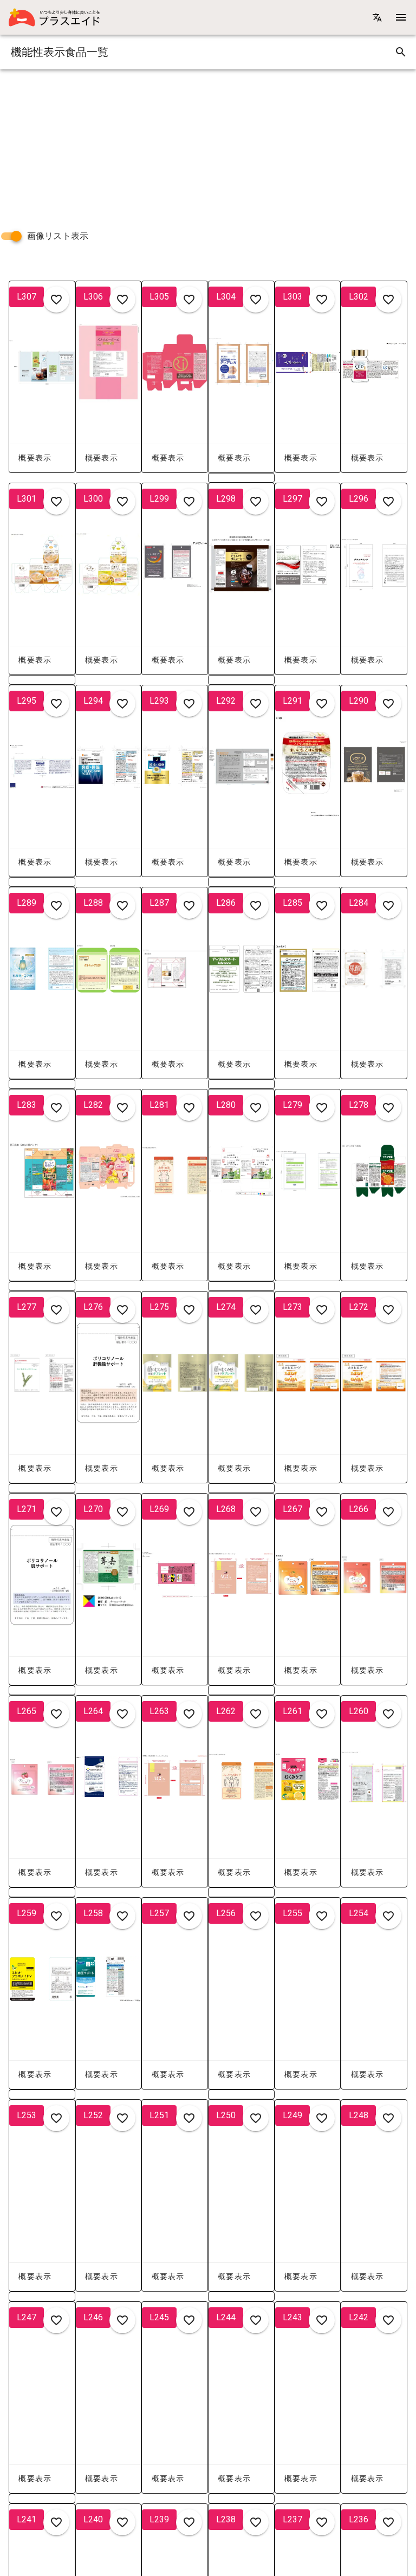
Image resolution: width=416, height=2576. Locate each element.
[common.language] (377, 17)
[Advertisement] (208, 145)
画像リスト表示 (58, 236)
